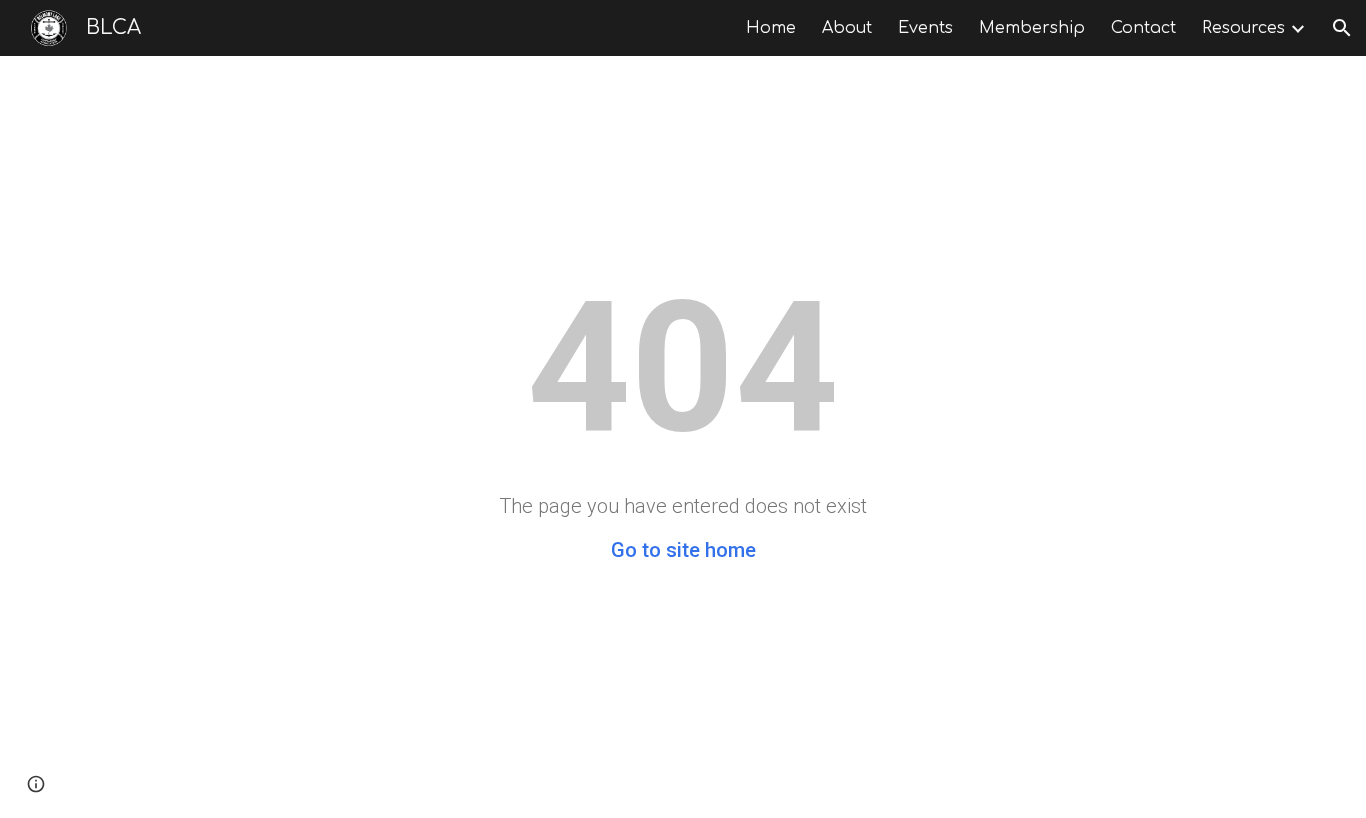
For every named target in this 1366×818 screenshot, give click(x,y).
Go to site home (683, 550)
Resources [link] (1243, 28)
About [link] (847, 28)
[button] (1342, 28)
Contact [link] (1143, 28)
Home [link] (771, 28)
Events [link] (925, 28)
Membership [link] (1032, 28)
